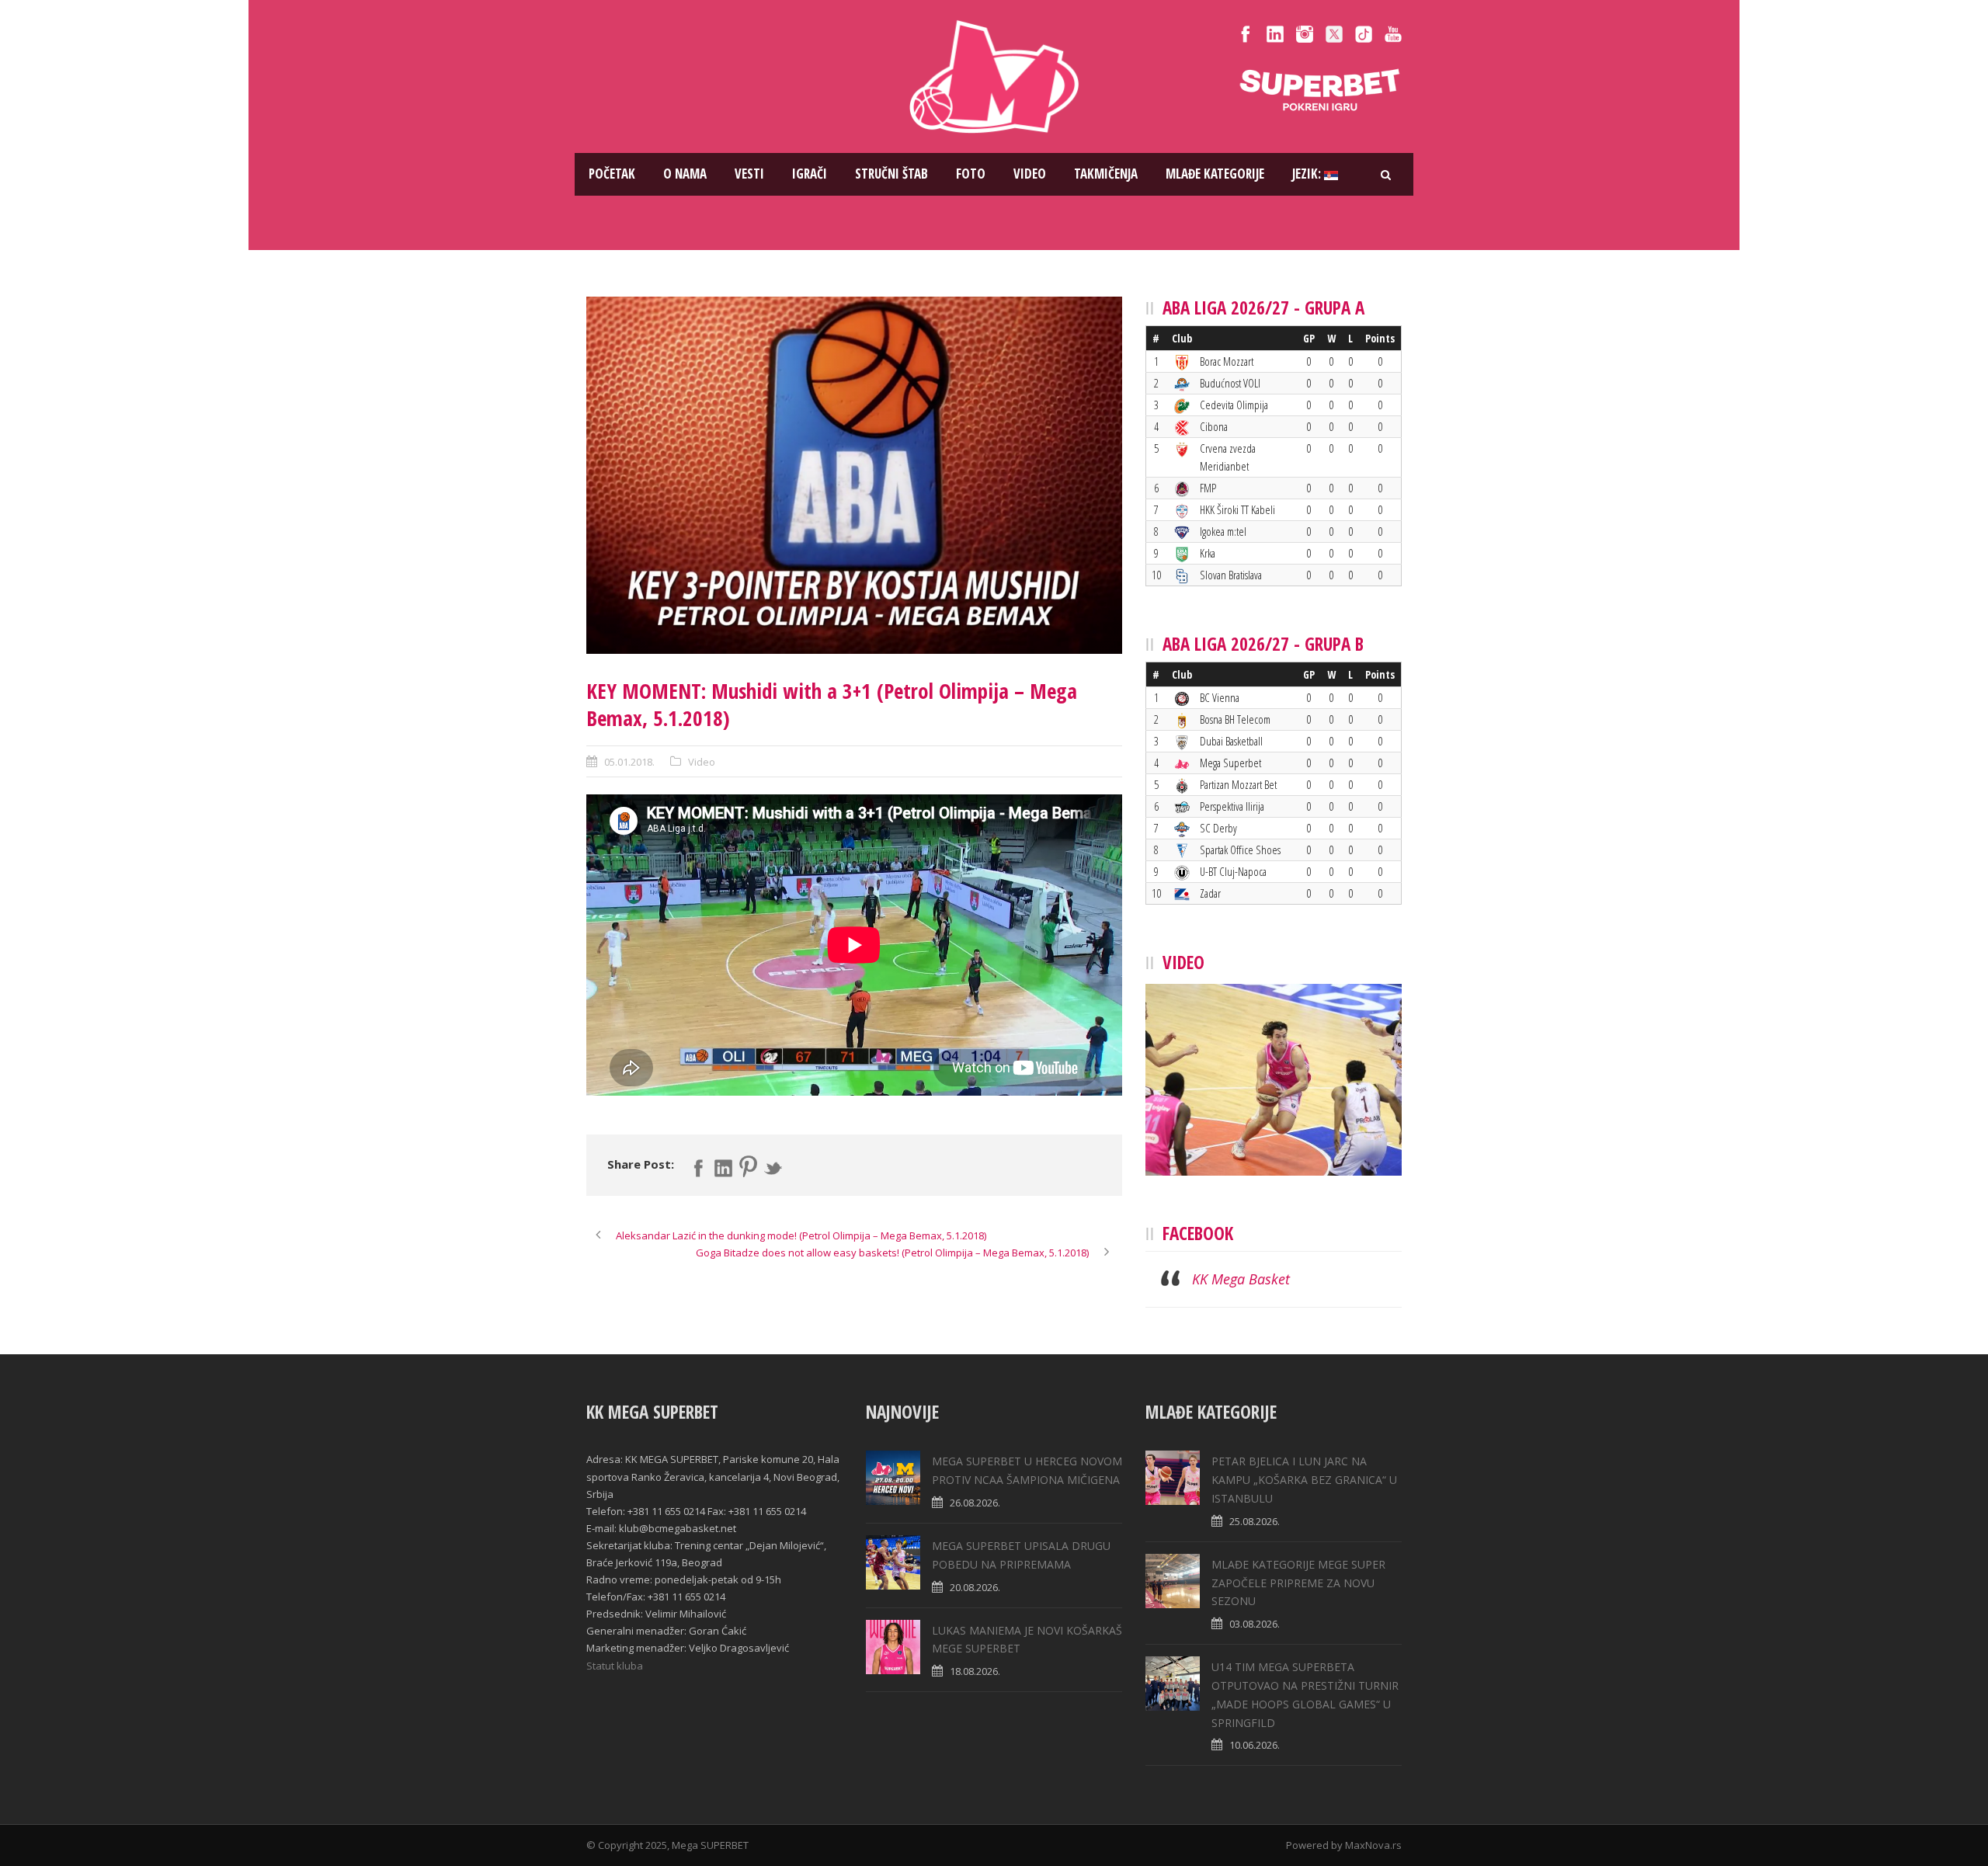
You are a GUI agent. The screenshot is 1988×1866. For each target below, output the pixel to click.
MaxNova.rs (1373, 1845)
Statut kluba (615, 1666)
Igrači (810, 174)
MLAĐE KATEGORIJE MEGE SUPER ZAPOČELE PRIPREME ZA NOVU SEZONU (1298, 1583)
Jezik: (1308, 174)
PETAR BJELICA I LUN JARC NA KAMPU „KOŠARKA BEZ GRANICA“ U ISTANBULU (1304, 1480)
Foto (971, 174)
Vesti (749, 174)
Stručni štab (891, 174)
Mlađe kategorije (1215, 174)
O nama (685, 174)
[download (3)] (854, 475)
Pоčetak (612, 174)
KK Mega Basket (1241, 1279)
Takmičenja (1106, 174)
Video (1030, 174)
